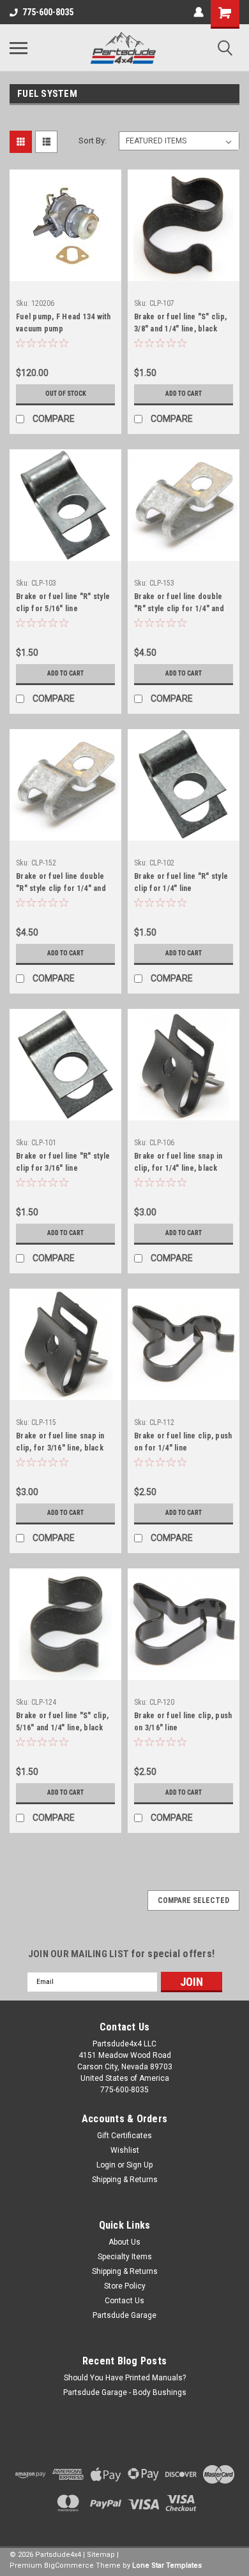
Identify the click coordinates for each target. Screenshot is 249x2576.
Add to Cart (184, 394)
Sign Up (140, 2165)
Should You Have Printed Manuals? (125, 2378)
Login (106, 2165)
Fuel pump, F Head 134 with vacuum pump (64, 323)
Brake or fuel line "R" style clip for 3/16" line (63, 1162)
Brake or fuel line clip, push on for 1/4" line (183, 1442)
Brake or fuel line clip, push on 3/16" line (183, 1722)
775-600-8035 (48, 12)
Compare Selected (193, 1900)
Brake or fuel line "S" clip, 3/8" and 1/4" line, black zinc (180, 324)
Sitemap (101, 2555)
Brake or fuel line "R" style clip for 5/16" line (63, 603)
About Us (124, 2242)
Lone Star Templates (167, 2565)
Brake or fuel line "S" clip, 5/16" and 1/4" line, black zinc (62, 1723)
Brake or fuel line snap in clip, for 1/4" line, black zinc (178, 1164)
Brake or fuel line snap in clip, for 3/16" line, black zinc (60, 1444)
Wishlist (125, 2150)
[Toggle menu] (19, 48)
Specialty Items (125, 2257)
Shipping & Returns (125, 2180)
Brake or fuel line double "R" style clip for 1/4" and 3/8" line (61, 884)
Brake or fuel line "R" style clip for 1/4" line (181, 882)
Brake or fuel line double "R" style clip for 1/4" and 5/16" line (179, 604)
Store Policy (125, 2286)
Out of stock (66, 394)
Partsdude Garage (124, 2315)
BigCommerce (69, 2565)
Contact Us (124, 2301)
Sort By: (93, 141)
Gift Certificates (124, 2136)
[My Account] (199, 12)
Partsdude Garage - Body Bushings (125, 2392)
